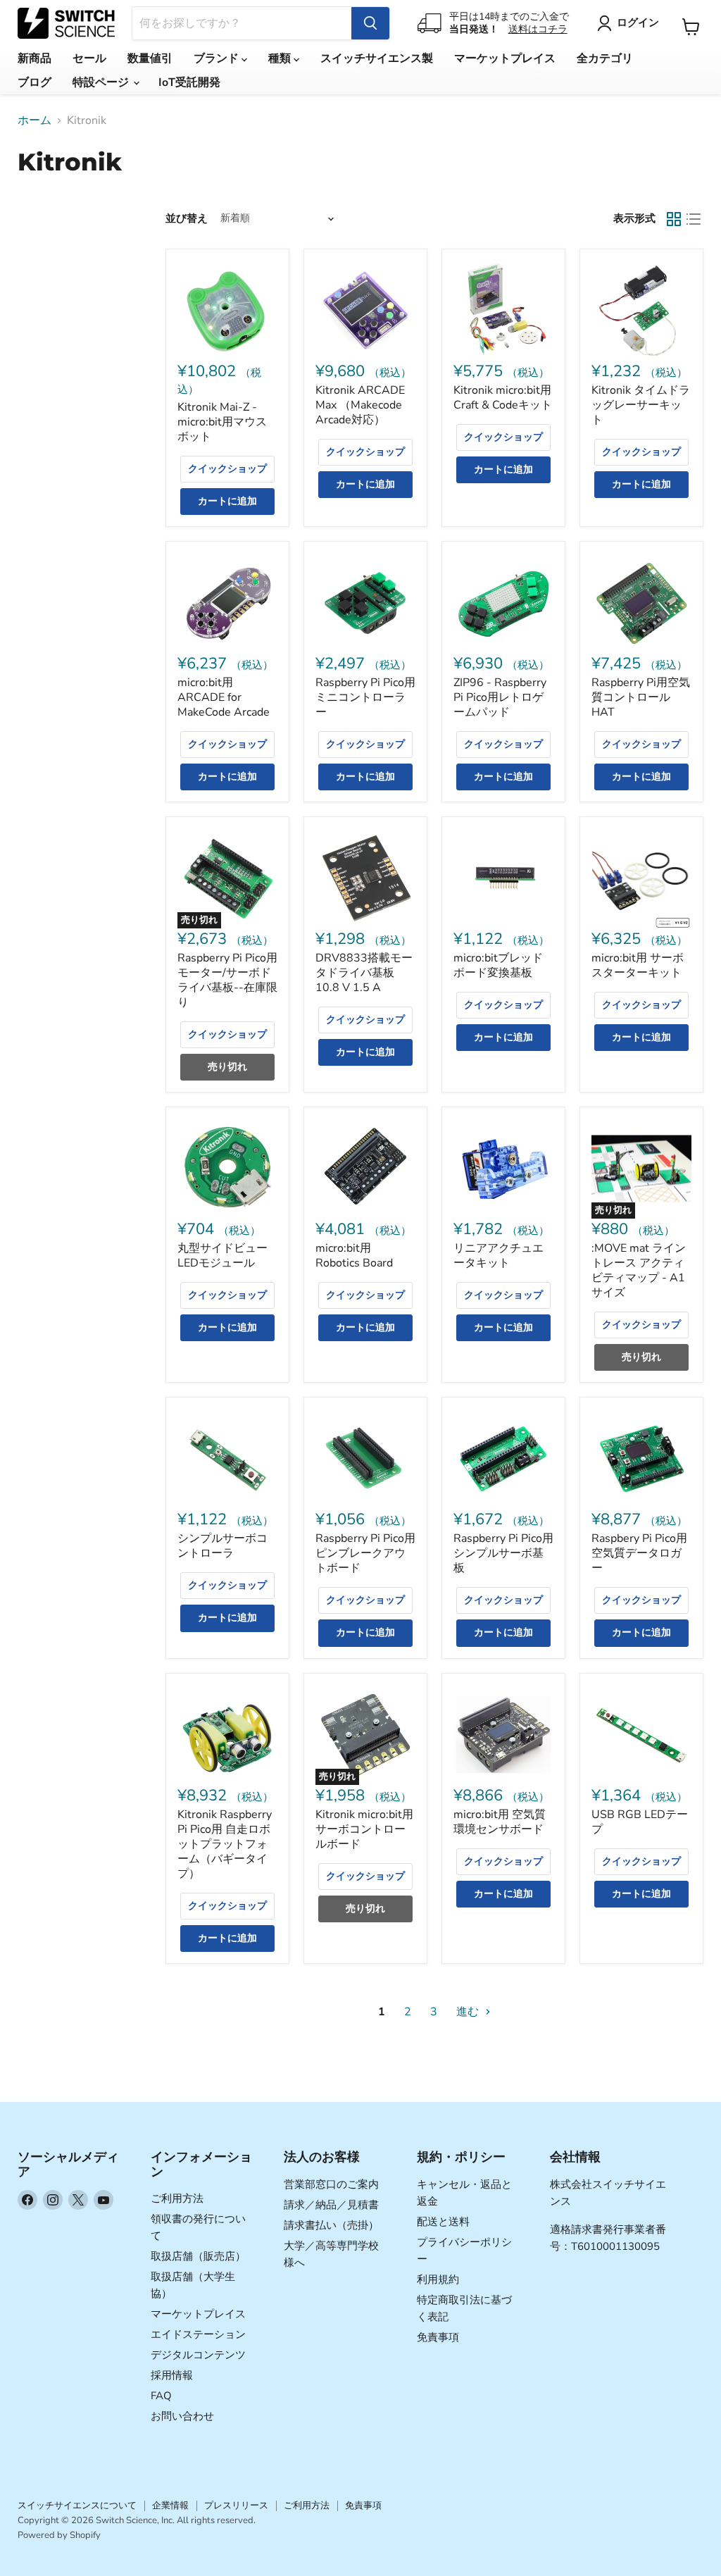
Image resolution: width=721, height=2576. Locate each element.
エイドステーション (198, 2334)
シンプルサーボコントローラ (222, 1546)
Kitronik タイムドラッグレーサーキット (641, 405)
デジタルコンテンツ (198, 2355)
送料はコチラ (538, 29)
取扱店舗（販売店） (198, 2256)
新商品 (35, 58)
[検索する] (370, 23)
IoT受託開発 (189, 82)
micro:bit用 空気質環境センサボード (500, 1822)
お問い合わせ (182, 2416)
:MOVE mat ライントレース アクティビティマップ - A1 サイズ (639, 1270)
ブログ (35, 82)
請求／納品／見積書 (331, 2205)
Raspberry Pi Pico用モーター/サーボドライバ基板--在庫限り (227, 980)
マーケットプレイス (505, 58)
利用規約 (438, 2279)
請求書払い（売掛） (331, 2225)
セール (89, 58)
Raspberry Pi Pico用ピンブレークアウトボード (365, 1553)
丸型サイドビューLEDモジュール (222, 1256)
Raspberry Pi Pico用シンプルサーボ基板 (503, 1553)
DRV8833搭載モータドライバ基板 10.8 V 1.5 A (364, 973)
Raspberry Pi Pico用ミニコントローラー (365, 697)
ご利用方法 (177, 2198)
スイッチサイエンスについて (77, 2506)
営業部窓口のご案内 (331, 2184)
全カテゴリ (605, 58)
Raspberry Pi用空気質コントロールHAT (641, 697)
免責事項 (438, 2337)
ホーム (35, 120)
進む (469, 2012)
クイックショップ (227, 469)
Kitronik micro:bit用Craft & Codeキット (503, 398)
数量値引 (150, 58)
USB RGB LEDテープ (640, 1822)
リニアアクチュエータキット (499, 1256)
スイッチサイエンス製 (377, 58)
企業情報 (170, 2506)
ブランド (218, 58)
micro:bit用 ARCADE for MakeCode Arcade (224, 697)
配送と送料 (443, 2222)
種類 (281, 58)
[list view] (694, 219)
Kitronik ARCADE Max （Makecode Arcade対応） (360, 405)
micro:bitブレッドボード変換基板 (498, 965)
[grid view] (674, 219)
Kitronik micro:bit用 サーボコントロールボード (364, 1829)
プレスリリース (236, 2506)
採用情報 (172, 2375)
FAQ (161, 2396)
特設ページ (102, 82)
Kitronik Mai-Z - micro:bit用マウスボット (222, 422)
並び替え (187, 219)
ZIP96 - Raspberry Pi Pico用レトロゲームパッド (500, 697)
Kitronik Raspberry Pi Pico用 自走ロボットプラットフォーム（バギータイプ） (225, 1844)
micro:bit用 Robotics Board (354, 1256)
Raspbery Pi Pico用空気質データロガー (639, 1553)
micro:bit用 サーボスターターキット (638, 965)
